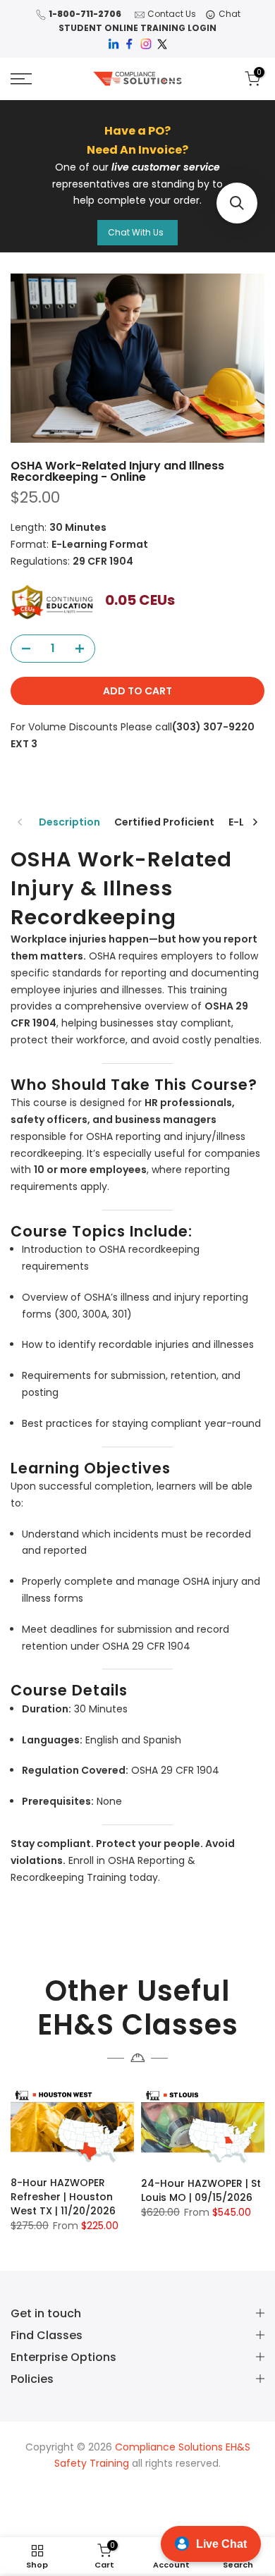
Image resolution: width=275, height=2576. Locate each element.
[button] (237, 203)
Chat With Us (136, 232)
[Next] (255, 822)
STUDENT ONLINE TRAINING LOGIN (137, 28)
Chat (230, 14)
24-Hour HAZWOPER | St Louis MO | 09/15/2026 (201, 2190)
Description (69, 822)
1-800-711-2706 (85, 14)
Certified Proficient (164, 822)
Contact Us (172, 14)
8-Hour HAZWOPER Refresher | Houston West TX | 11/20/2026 (63, 2197)
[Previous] (20, 822)
